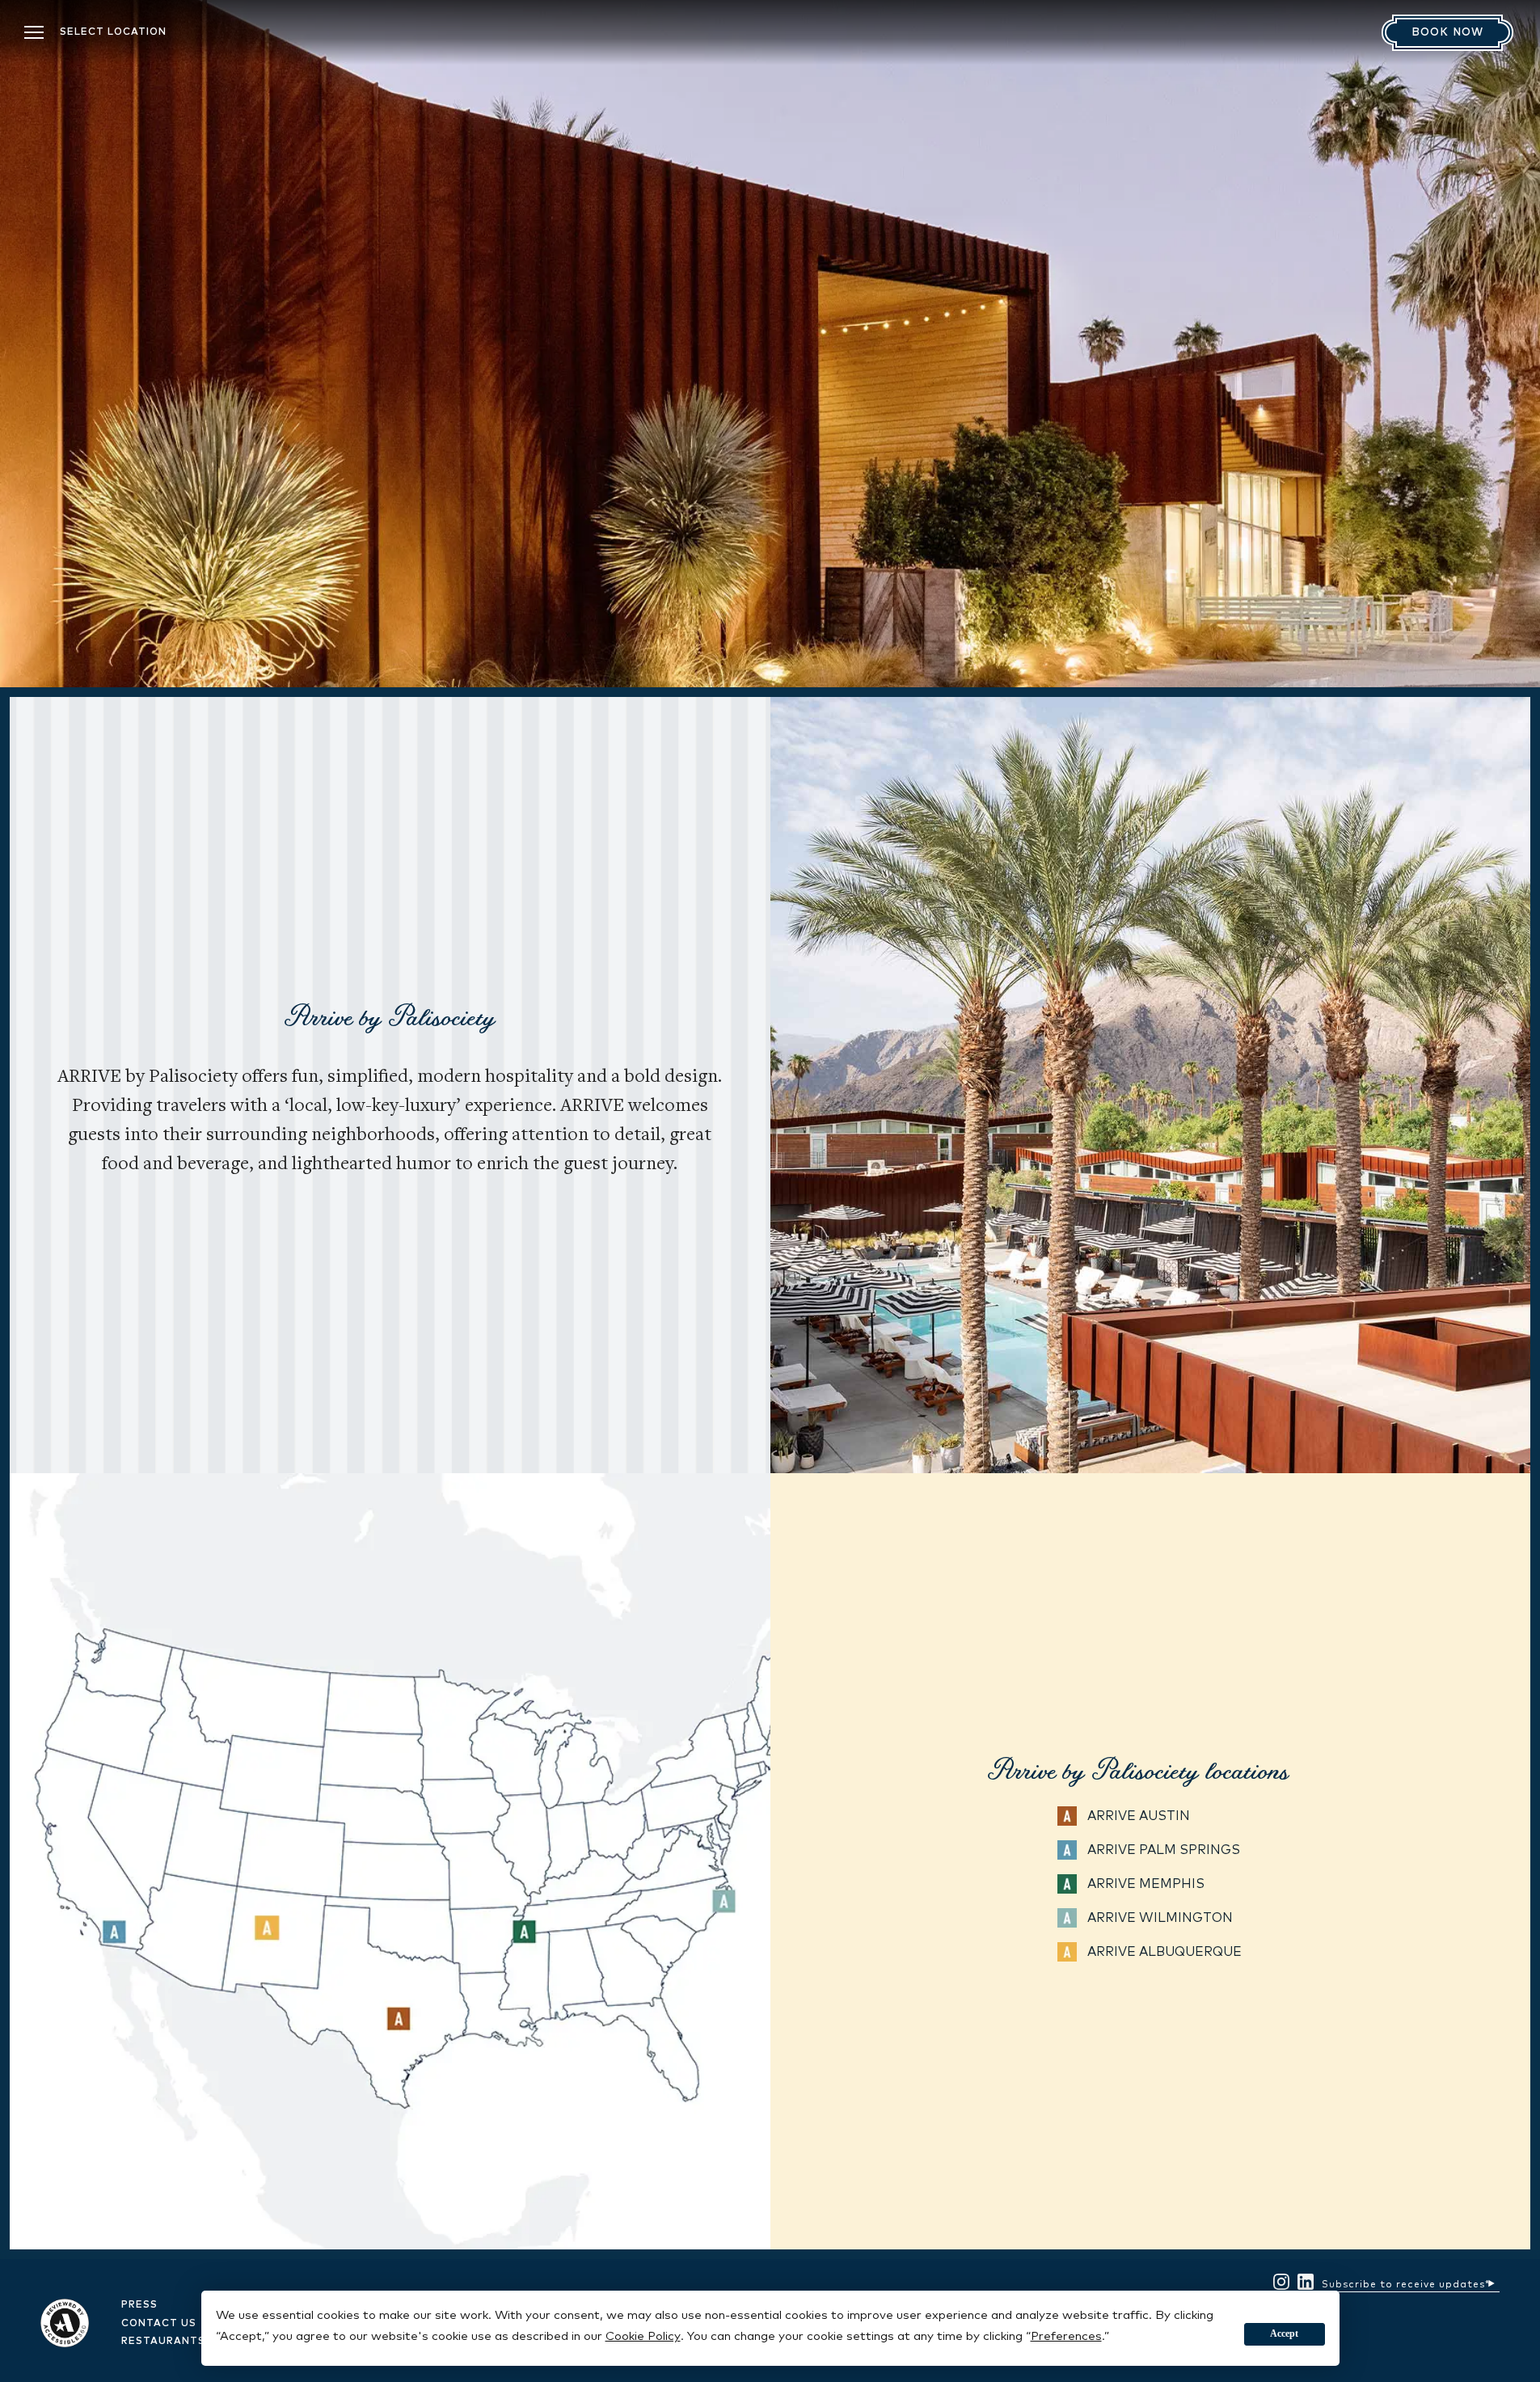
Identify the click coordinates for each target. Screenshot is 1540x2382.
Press (139, 2305)
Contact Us (159, 2324)
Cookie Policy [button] (643, 2336)
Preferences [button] (1066, 2336)
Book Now (1447, 33)
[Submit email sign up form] (1491, 2281)
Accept (1284, 2333)
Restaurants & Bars (186, 2342)
